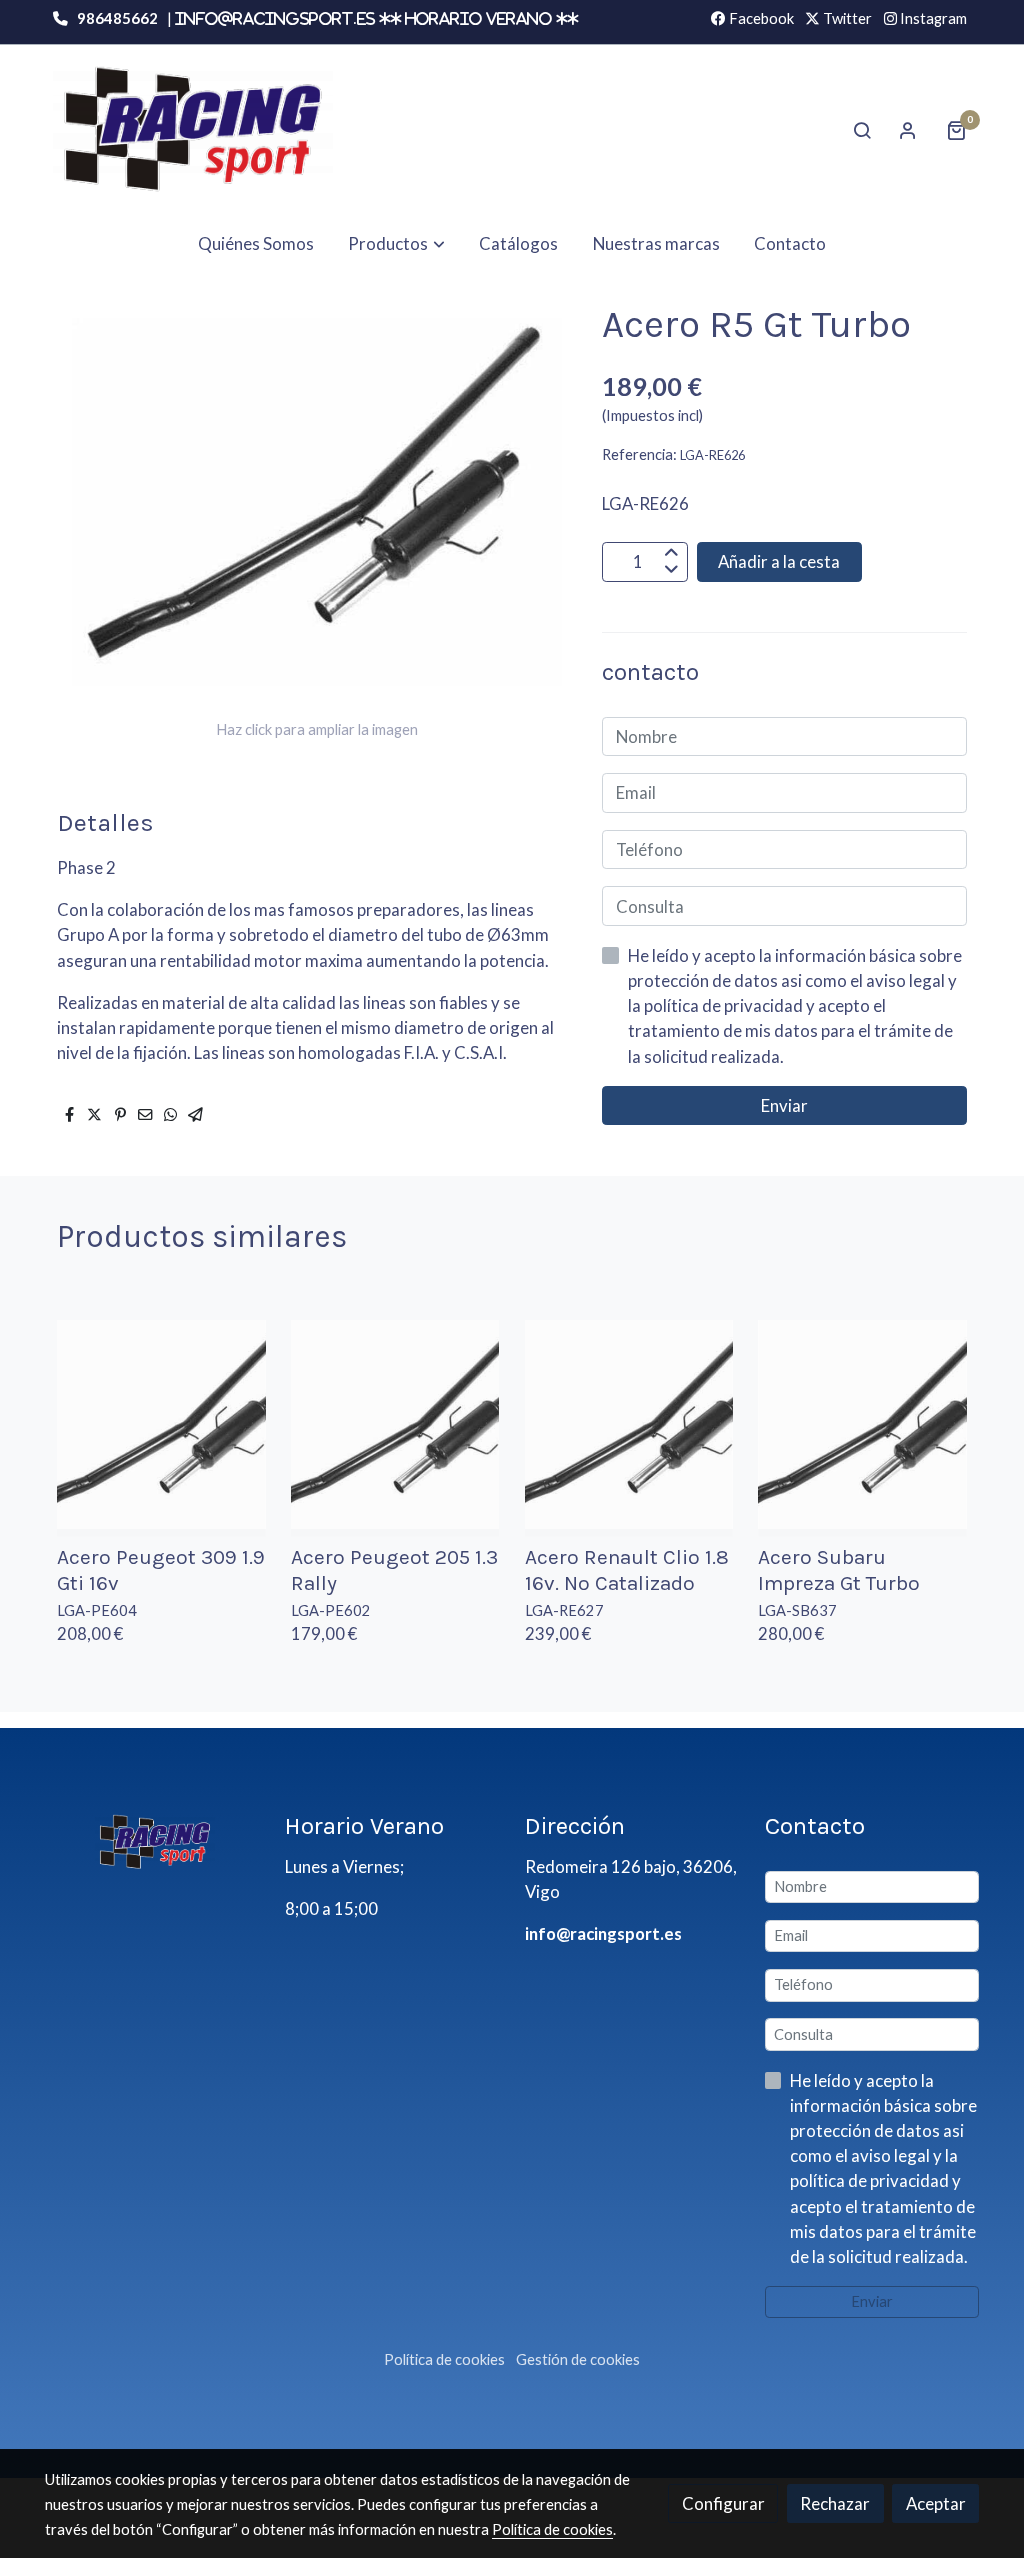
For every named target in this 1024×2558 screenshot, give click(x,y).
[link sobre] (152, 1840)
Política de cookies (444, 2359)
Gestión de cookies (578, 2359)
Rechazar (835, 2503)
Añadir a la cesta (779, 561)
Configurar (723, 2503)
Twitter (846, 18)
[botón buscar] (862, 130)
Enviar (784, 1105)
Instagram (932, 18)
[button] (397, 243)
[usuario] (908, 130)
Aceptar (936, 2503)
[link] (193, 129)
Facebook (760, 18)
